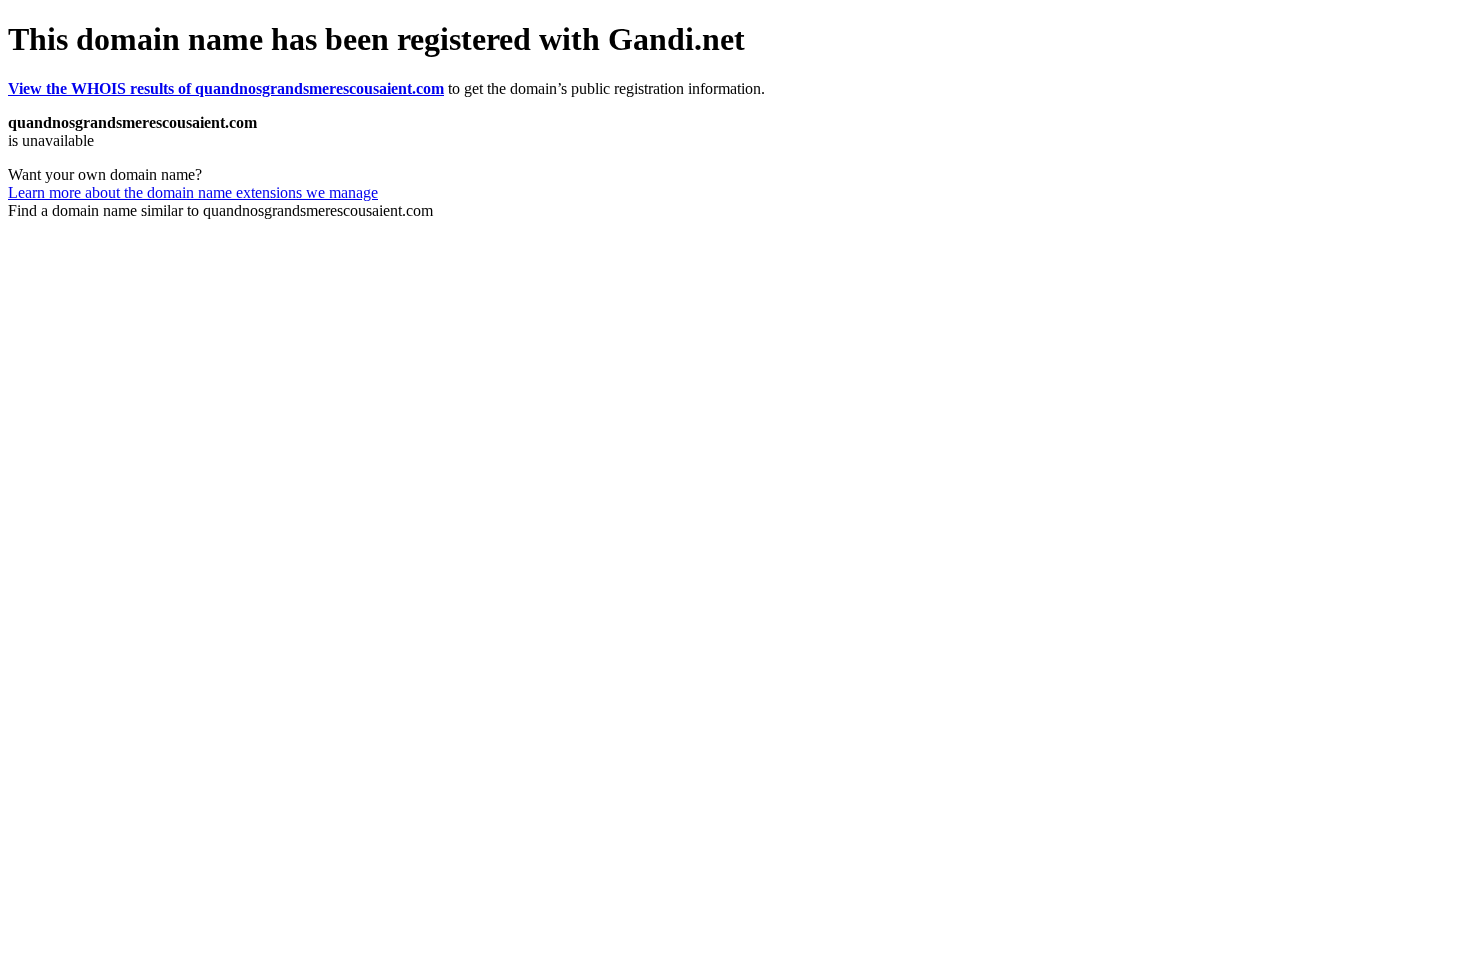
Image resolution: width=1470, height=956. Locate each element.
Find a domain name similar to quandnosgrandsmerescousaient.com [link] (220, 210)
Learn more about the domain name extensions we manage (193, 192)
